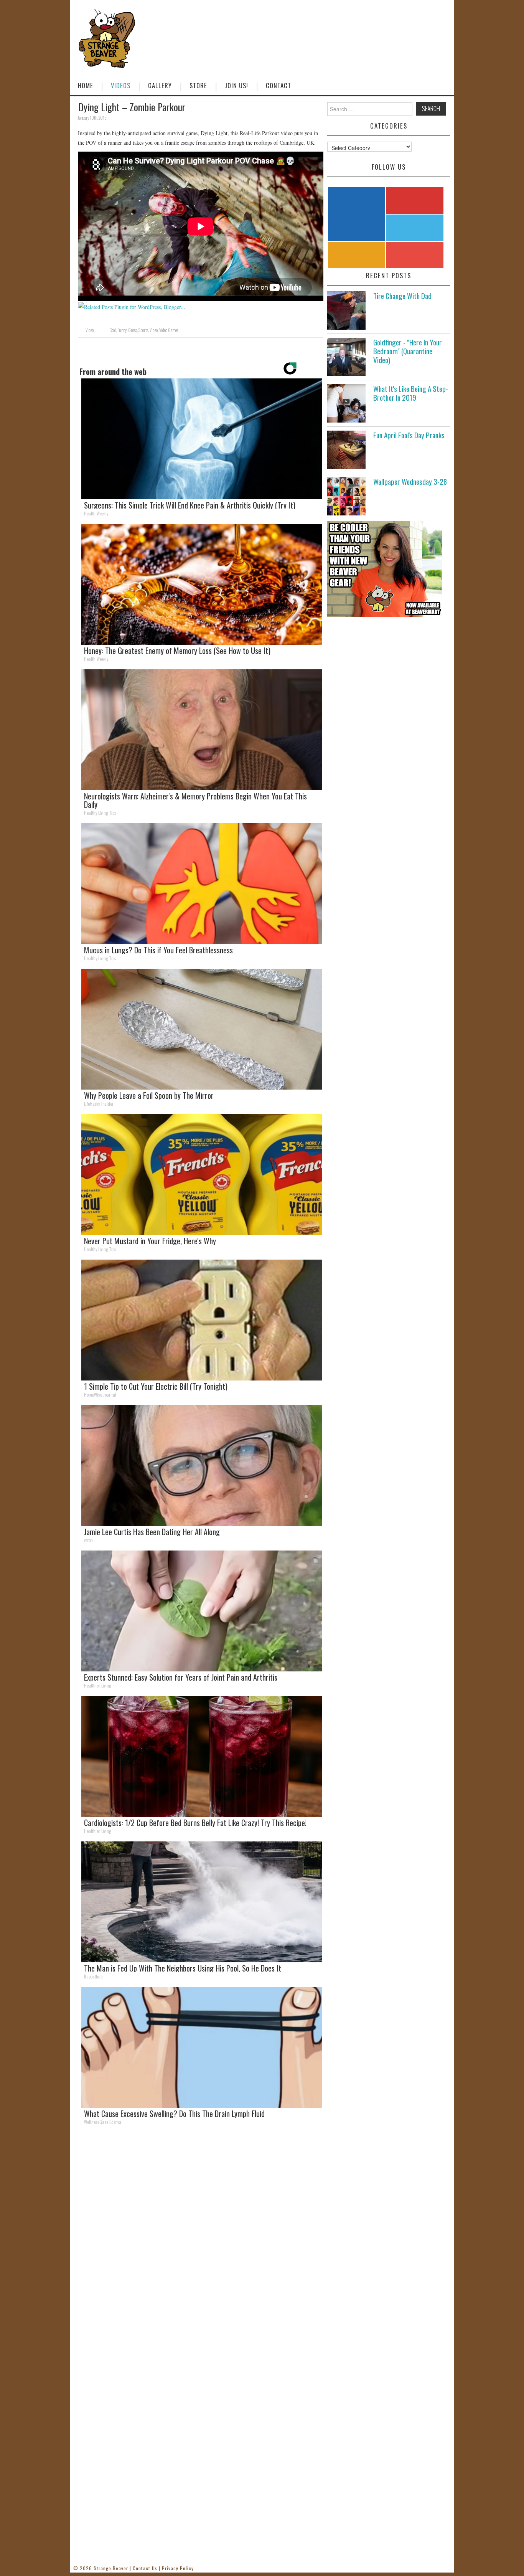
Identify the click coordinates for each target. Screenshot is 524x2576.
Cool (113, 330)
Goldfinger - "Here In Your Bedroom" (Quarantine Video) (408, 351)
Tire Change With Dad (402, 296)
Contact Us (145, 2568)
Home (86, 85)
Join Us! (236, 85)
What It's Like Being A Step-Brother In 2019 (411, 393)
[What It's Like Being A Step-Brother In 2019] (346, 403)
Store (198, 85)
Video (90, 330)
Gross (133, 330)
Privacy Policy (178, 2568)
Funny (122, 330)
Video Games (169, 330)
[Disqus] (201, 2237)
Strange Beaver (111, 2568)
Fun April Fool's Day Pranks (409, 435)
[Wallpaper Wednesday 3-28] (346, 496)
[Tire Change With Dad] (346, 310)
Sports (143, 330)
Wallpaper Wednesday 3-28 (410, 481)
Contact (278, 85)
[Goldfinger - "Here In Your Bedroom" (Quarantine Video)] (346, 357)
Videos (121, 85)
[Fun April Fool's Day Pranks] (346, 450)
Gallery (160, 85)
